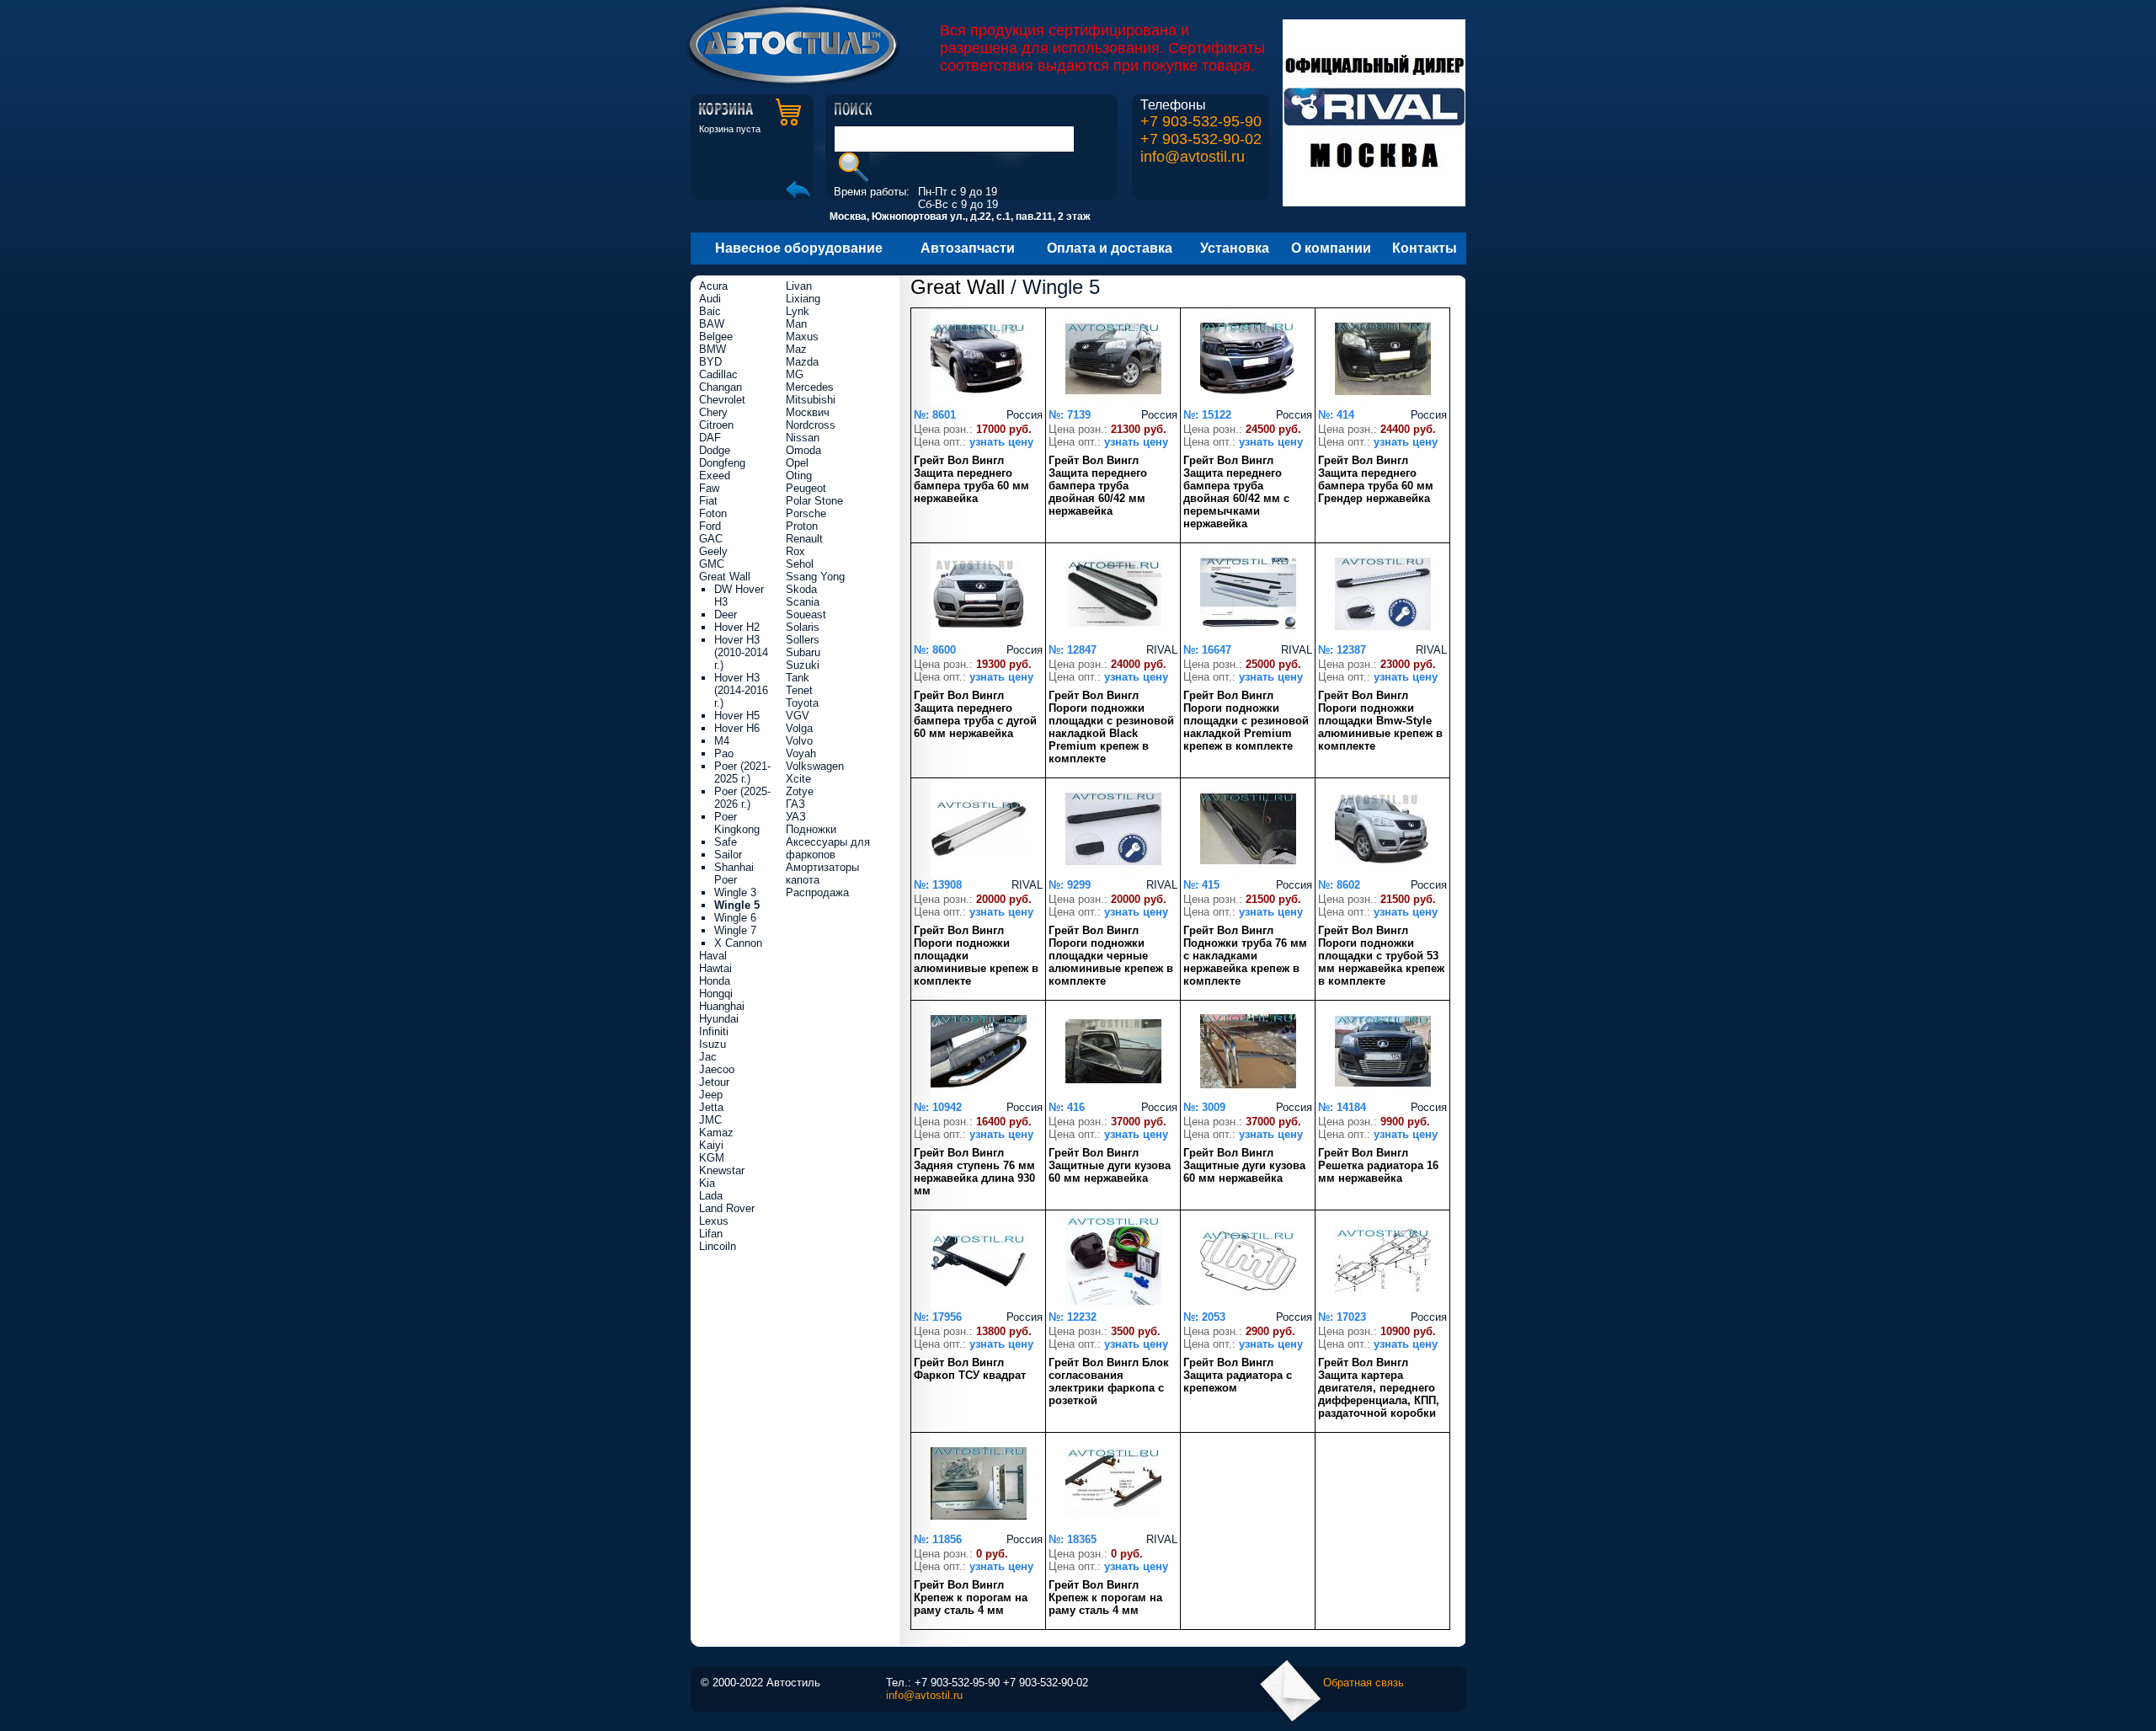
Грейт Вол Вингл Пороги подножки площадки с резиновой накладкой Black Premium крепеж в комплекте (1111, 727)
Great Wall (958, 287)
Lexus (714, 1221)
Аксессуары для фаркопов (828, 848)
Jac (708, 1057)
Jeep (711, 1095)
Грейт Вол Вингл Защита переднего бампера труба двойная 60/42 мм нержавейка (1098, 486)
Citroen (716, 425)
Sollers (803, 640)
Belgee (716, 337)
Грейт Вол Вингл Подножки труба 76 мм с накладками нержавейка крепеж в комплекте (1245, 956)
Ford (710, 526)
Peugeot (806, 488)
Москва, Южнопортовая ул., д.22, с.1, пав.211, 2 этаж (960, 216)
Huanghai (722, 1006)
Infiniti (714, 1031)
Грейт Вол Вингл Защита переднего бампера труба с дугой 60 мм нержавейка (975, 714)
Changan (720, 387)
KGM (712, 1158)
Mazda (802, 362)
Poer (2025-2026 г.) (742, 798)
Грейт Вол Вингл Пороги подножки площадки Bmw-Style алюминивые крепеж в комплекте (1380, 721)
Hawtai (715, 968)
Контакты (1425, 248)
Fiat (708, 501)
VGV (798, 716)
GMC (712, 564)
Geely (713, 551)
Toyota (802, 703)
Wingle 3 (735, 892)
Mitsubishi (811, 400)
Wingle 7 (735, 930)
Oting (799, 475)
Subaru (803, 652)
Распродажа (817, 892)
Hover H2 (737, 627)
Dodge (715, 450)
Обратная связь (1364, 1683)
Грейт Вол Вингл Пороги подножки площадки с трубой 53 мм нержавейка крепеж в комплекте (1381, 956)
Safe (726, 842)
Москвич (808, 412)
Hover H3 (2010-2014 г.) (741, 652)
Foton (713, 513)
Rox (795, 551)
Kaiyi (711, 1145)
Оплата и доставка (1110, 248)
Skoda (801, 589)
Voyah (801, 753)
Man (796, 324)
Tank (798, 678)
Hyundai (719, 1019)
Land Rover (727, 1208)
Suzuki (803, 665)
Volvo (799, 741)
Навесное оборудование (799, 248)
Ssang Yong (815, 577)
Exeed (715, 475)
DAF (710, 438)
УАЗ (796, 817)
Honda (715, 981)
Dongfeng (722, 463)
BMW (712, 349)
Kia (707, 1183)
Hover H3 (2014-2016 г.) (741, 690)
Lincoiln (718, 1246)
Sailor (728, 855)
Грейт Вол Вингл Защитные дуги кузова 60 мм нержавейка (1110, 1165)
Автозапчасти (968, 248)
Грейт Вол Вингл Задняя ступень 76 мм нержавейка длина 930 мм (974, 1172)
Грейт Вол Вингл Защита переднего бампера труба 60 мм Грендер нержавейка (1376, 479)
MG (795, 374)
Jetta (711, 1107)
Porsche (806, 513)
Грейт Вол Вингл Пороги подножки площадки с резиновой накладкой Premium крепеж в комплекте (1246, 721)
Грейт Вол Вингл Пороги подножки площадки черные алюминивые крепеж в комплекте (1111, 956)
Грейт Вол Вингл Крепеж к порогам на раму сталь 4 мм (971, 1597)
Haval (713, 956)
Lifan (711, 1234)
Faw (709, 488)
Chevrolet (722, 400)
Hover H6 (737, 728)
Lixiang (803, 299)
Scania (803, 602)
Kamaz (716, 1133)
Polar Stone (814, 501)
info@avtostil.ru (1193, 157)
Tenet (799, 690)
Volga (799, 728)
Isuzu (712, 1044)
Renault (804, 539)
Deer (726, 614)
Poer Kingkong (737, 823)
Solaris (803, 627)
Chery (713, 412)
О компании (1331, 248)
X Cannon (738, 943)
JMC (710, 1120)
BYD (710, 362)
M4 (722, 741)
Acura (713, 286)
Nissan (803, 438)
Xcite (798, 779)
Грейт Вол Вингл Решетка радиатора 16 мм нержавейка (1378, 1165)
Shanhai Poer (734, 874)
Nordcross (811, 425)
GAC (711, 539)
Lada (711, 1196)
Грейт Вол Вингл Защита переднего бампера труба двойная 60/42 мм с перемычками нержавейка (1236, 492)
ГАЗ (795, 804)
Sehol (800, 564)
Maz (796, 349)
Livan (799, 286)
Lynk (798, 311)
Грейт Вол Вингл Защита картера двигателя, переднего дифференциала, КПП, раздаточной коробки (1379, 1388)
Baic (710, 311)
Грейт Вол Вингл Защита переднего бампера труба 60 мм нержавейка (971, 479)
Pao (724, 753)
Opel (797, 463)
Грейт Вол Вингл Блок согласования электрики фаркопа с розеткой (1109, 1381)
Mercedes (810, 387)
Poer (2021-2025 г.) (742, 772)
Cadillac (718, 374)
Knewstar (722, 1170)
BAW (712, 324)
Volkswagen (815, 766)
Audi (710, 299)
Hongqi (716, 994)
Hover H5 (737, 716)
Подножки (811, 829)
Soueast (806, 614)
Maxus (802, 337)
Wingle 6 (735, 918)
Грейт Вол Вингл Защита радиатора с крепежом (1238, 1375)
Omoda (803, 450)
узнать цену (1001, 442)
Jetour (714, 1082)
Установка (1235, 248)
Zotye (800, 791)
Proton (802, 526)
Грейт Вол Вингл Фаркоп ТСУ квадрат (970, 1369)
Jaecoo (717, 1069)
